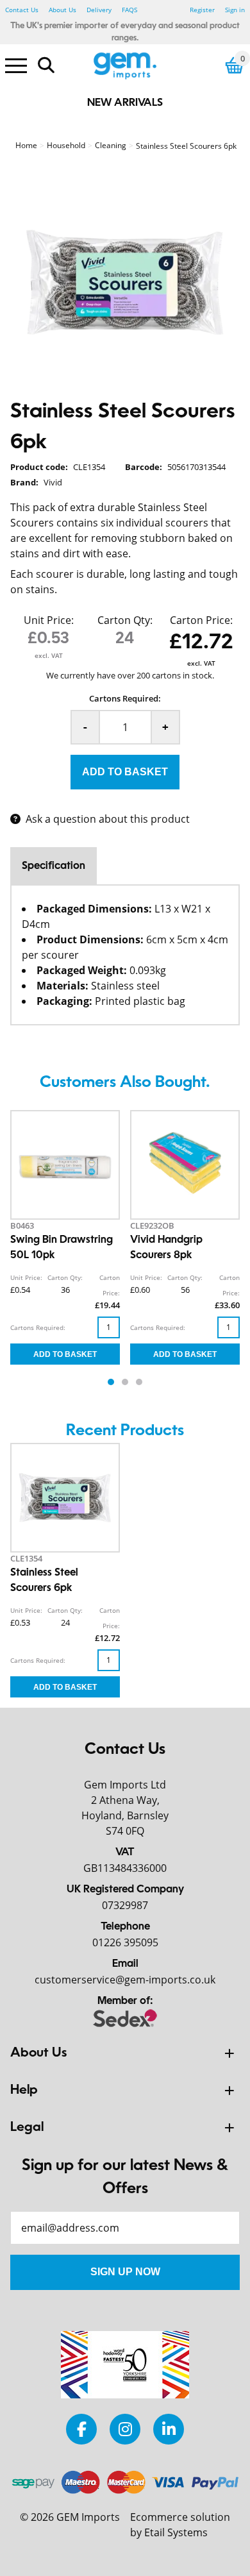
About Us (63, 10)
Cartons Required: (125, 698)
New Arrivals (125, 103)
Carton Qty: (125, 620)
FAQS (129, 10)
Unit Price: (49, 620)
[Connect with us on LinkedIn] (169, 2429)
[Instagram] (125, 2429)
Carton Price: (201, 620)
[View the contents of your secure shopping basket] (235, 65)
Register (202, 10)
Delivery (99, 10)
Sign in (235, 10)
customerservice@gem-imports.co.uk (125, 1980)
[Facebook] (81, 2429)
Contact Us (22, 10)
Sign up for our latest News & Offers (125, 2178)
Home (26, 145)
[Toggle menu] (16, 65)
